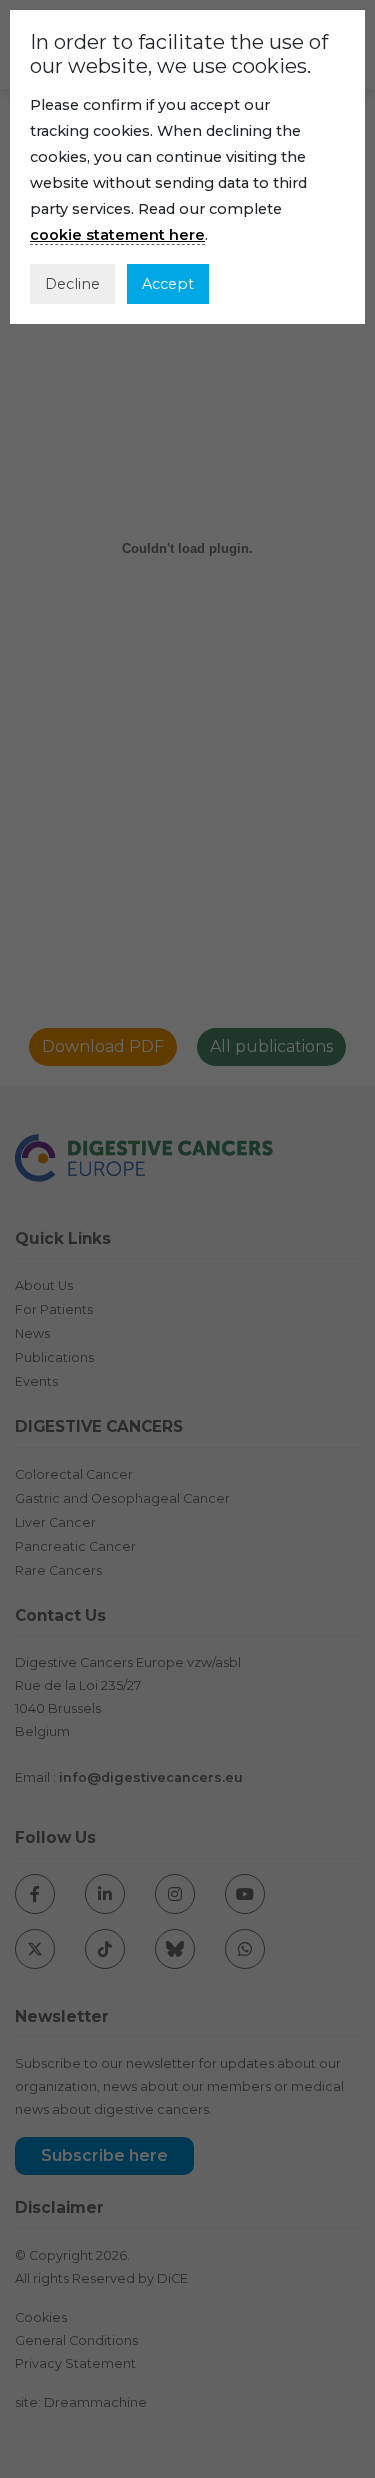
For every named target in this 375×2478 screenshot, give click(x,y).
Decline (72, 284)
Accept (168, 284)
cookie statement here (117, 235)
